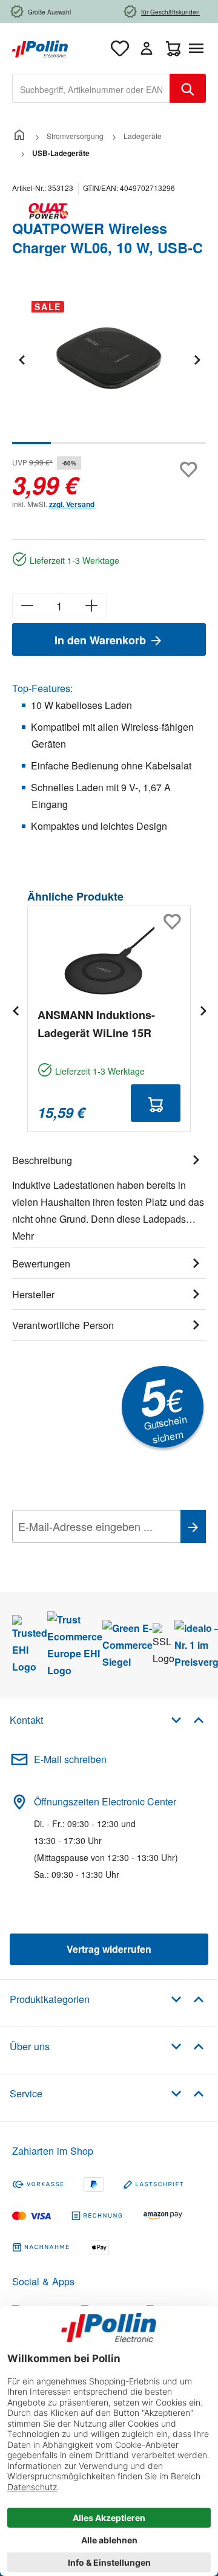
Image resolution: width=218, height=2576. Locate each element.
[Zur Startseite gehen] (40, 47)
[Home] (19, 136)
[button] (187, 1719)
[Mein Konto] (147, 48)
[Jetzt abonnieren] (193, 1526)
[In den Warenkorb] (156, 1103)
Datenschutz (90, 1553)
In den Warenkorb (102, 640)
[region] (109, 368)
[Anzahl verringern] (27, 606)
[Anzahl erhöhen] (92, 606)
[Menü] (199, 48)
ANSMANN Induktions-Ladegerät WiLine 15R (96, 1024)
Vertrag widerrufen (109, 1949)
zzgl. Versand (72, 504)
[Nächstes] (197, 359)
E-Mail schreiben (70, 1759)
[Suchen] (188, 88)
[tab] (109, 1196)
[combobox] (91, 88)
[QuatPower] (109, 211)
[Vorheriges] (21, 359)
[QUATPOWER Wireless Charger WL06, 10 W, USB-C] (109, 359)
